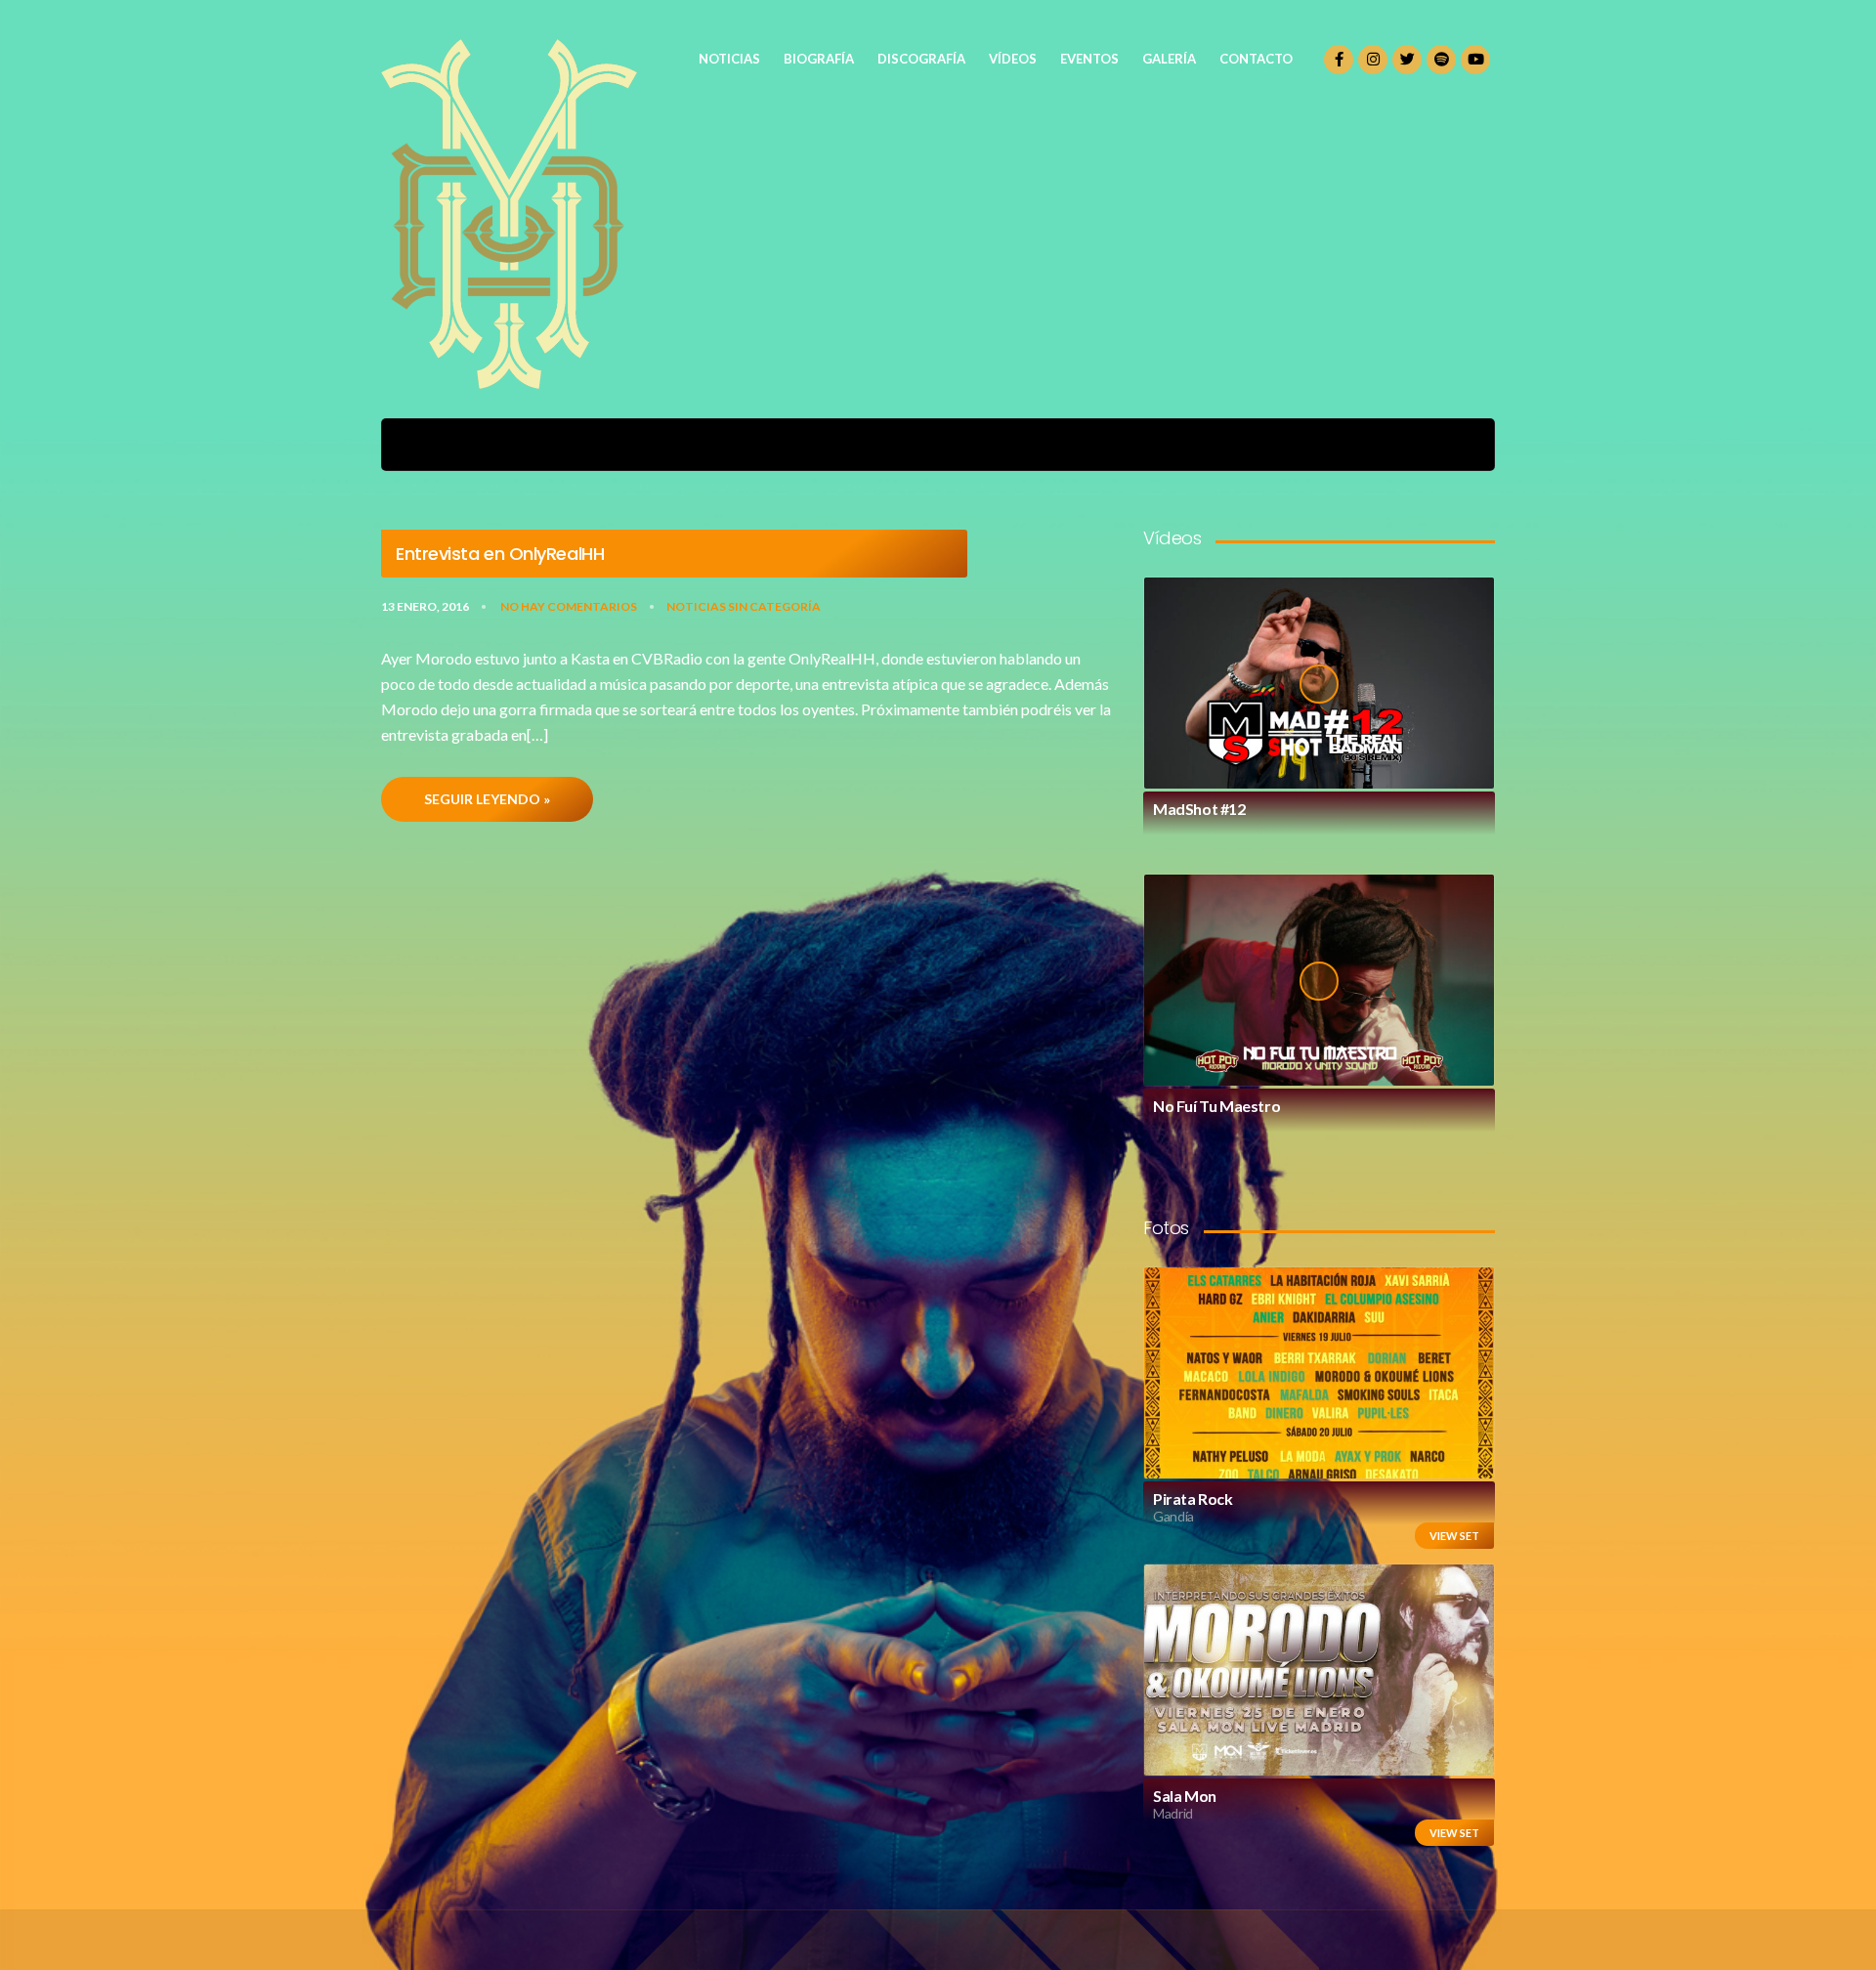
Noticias (696, 606)
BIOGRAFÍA (819, 59)
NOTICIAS (729, 59)
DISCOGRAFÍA (921, 59)
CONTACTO (1256, 59)
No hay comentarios (569, 606)
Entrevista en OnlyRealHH (500, 554)
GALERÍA (1169, 59)
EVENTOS (1089, 59)
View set (1454, 1536)
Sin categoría (774, 606)
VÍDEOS (1013, 59)
